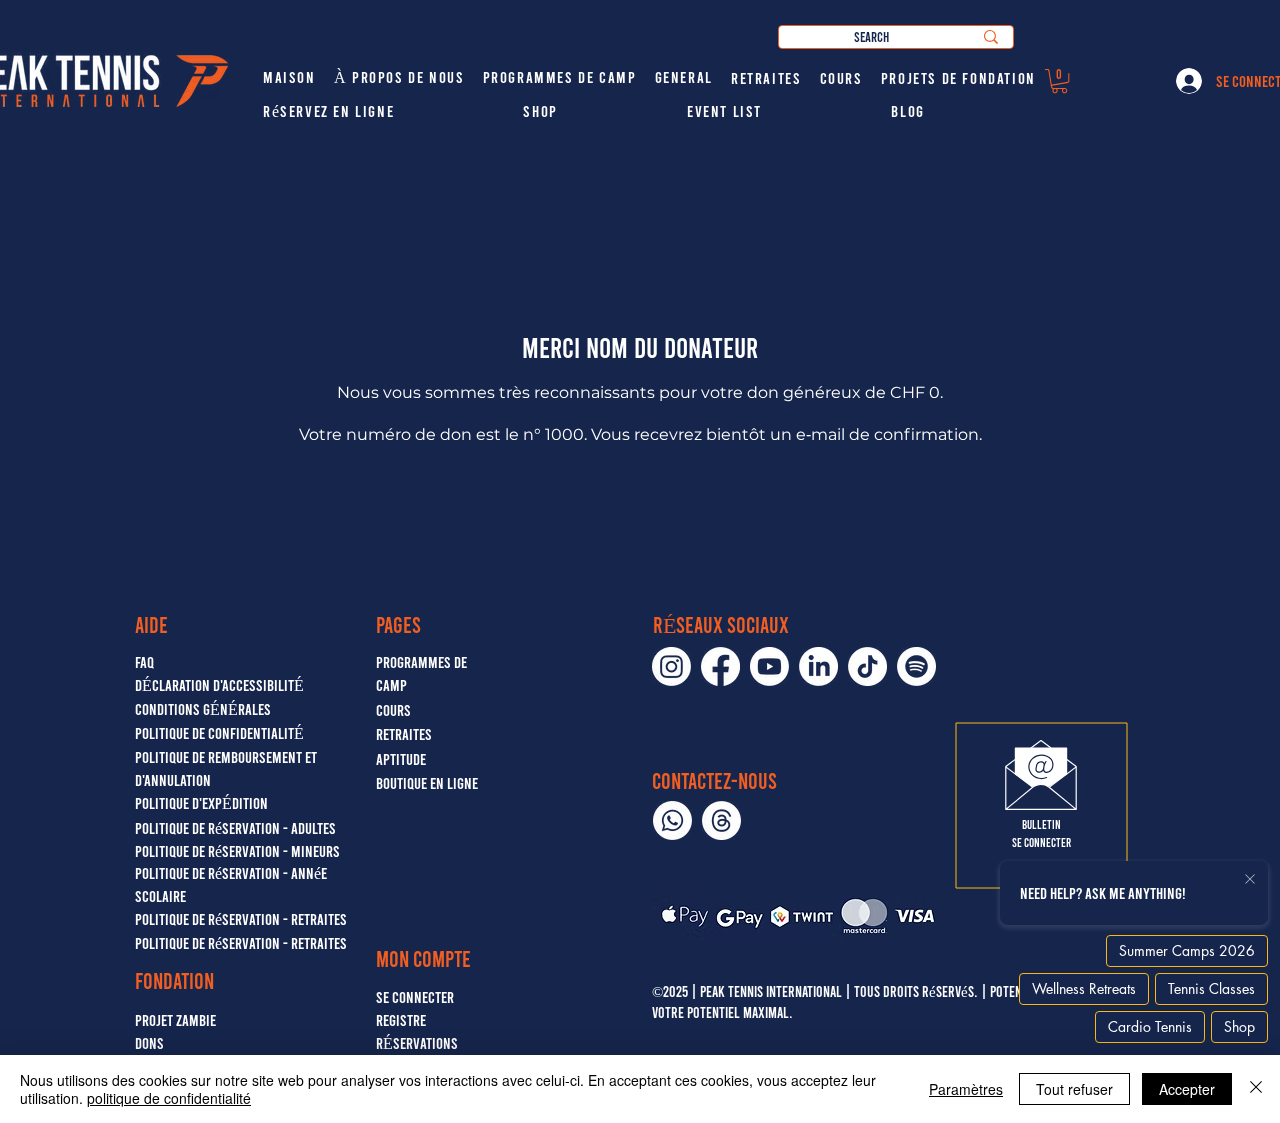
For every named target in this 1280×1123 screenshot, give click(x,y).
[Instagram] (671, 666)
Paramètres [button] (966, 1089)
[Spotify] (916, 666)
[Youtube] (769, 666)
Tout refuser (1074, 1089)
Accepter (1187, 1089)
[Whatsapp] (672, 820)
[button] (1059, 81)
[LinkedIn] (818, 666)
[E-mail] (721, 820)
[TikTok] (867, 666)
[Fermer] (1256, 1089)
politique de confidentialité (169, 1098)
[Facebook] (720, 666)
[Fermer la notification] (1250, 880)
